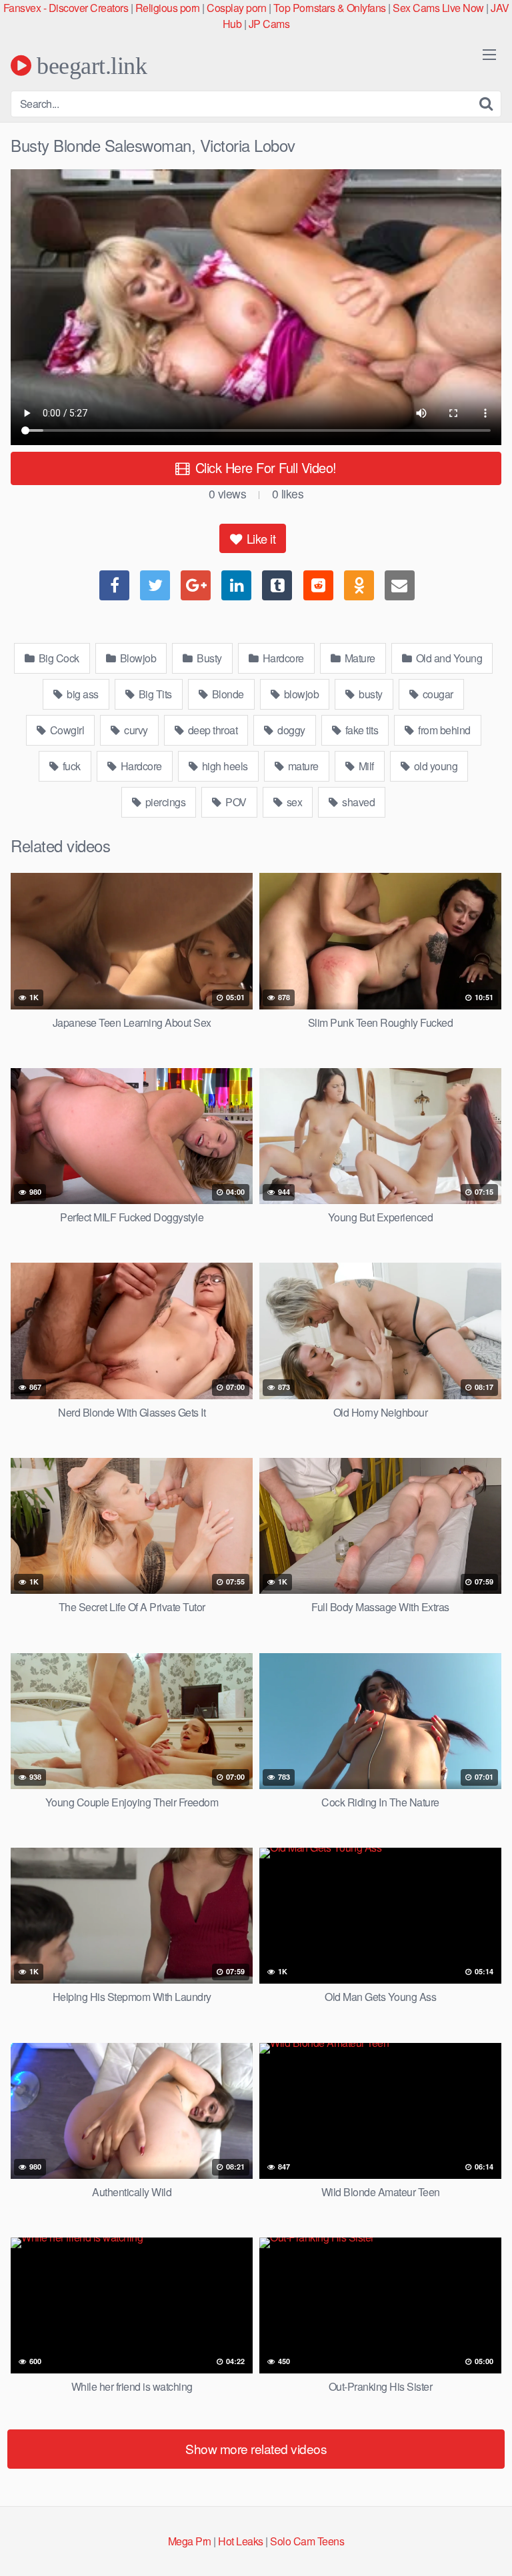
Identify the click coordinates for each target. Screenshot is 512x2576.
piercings (164, 802)
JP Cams (269, 24)
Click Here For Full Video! (264, 467)
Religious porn (168, 8)
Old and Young (448, 658)
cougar (437, 694)
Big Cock (58, 658)
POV (235, 802)
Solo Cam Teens (307, 2541)
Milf (365, 766)
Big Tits (154, 694)
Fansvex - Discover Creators (66, 8)
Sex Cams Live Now (438, 8)
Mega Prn (190, 2541)
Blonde (227, 694)
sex (293, 802)
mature (302, 766)
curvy (135, 730)
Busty (208, 658)
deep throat (211, 730)
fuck (70, 766)
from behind (443, 730)
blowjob (300, 694)
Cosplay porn (236, 8)
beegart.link (89, 65)
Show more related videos (256, 2448)
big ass (82, 694)
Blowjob (137, 658)
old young (434, 766)
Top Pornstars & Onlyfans (330, 8)
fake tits (360, 730)
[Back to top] (489, 2547)
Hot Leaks (241, 2541)
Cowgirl (66, 730)
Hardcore (282, 658)
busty (370, 694)
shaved (358, 802)
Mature (359, 658)
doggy (290, 730)
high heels (224, 766)
